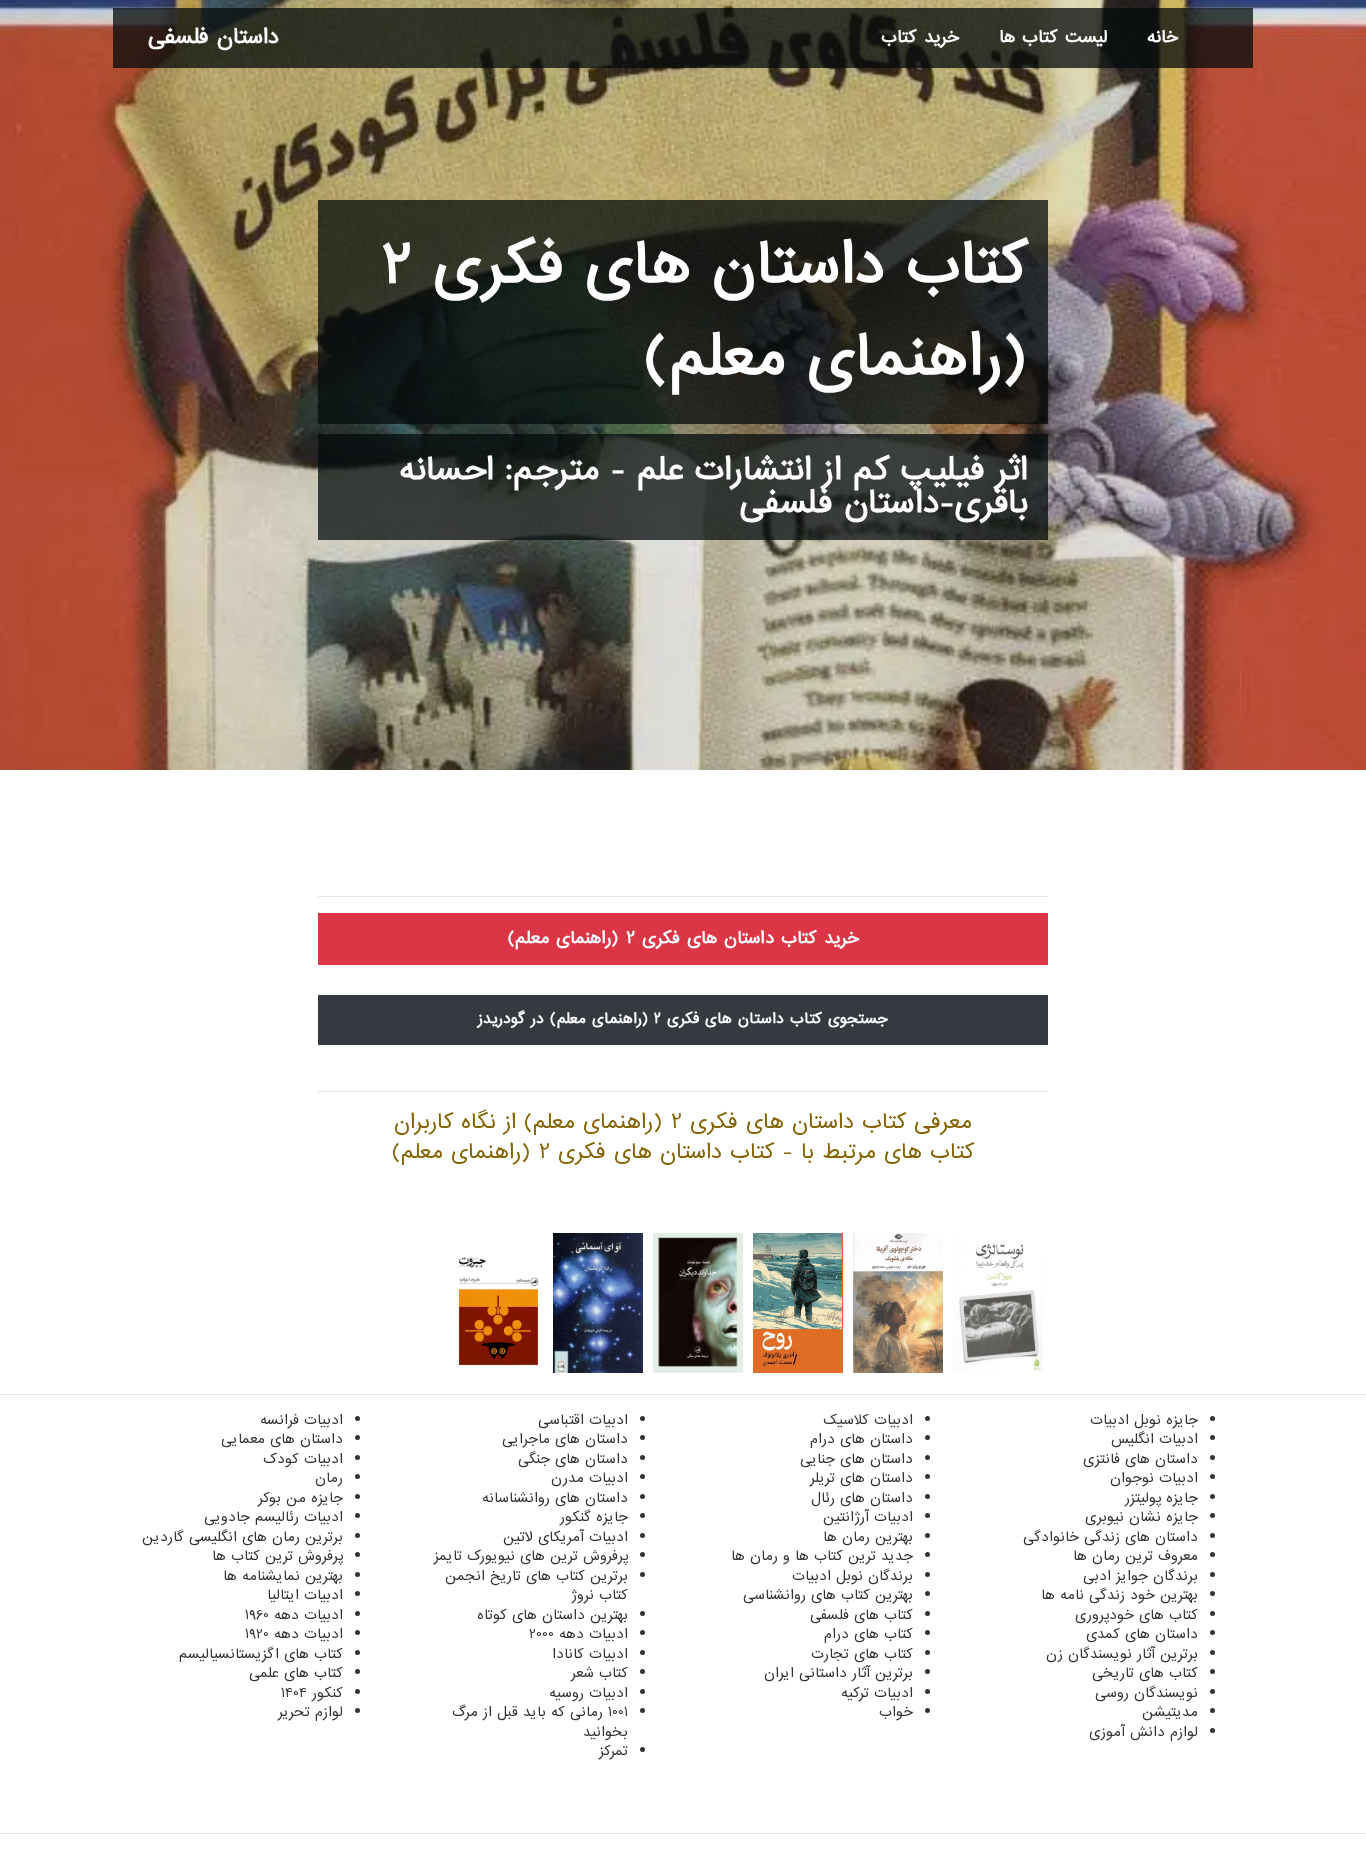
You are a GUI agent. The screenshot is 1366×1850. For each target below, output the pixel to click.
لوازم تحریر (310, 1712)
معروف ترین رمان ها (1135, 1556)
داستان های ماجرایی (565, 1439)
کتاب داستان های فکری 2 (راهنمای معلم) (705, 312)
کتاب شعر (599, 1673)
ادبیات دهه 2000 (578, 1634)
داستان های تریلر (861, 1478)
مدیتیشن (1170, 1712)
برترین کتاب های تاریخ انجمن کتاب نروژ (536, 1586)
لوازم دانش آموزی (1143, 1732)
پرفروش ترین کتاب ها (277, 1556)
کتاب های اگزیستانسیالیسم (261, 1654)
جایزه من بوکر (300, 1498)
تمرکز (613, 1751)
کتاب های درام (868, 1634)
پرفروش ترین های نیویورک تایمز (531, 1556)
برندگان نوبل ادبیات (852, 1576)
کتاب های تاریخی (1145, 1673)
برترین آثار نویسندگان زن (1122, 1654)
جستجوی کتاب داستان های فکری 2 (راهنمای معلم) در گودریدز (683, 1019)
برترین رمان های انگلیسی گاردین (242, 1537)
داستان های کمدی (1142, 1634)
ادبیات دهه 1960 (294, 1615)
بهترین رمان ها (868, 1537)
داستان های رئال (862, 1498)
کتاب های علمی (296, 1673)
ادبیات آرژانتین (868, 1517)
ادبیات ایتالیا (305, 1595)
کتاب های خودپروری (1136, 1615)
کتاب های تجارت (862, 1654)
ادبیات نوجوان (1154, 1478)
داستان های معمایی (282, 1439)
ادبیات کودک (303, 1459)
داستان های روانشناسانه (555, 1498)
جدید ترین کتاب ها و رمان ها (822, 1556)
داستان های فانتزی (1140, 1459)
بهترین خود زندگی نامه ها (1119, 1595)
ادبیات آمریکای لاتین (565, 1537)
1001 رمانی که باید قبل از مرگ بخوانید (540, 1722)
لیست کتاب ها (1053, 37)
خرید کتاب (920, 37)
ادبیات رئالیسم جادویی (273, 1517)
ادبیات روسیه (588, 1693)
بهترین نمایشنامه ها (283, 1576)
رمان (329, 1478)
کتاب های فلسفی (861, 1615)
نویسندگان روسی (1146, 1693)
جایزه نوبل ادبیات (1144, 1420)
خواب (896, 1712)
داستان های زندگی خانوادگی (1110, 1537)
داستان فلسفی (213, 37)
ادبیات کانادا (590, 1654)
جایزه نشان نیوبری (1141, 1517)
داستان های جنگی (573, 1459)
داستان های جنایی (856, 1459)
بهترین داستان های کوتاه (552, 1615)
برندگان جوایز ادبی (1140, 1576)
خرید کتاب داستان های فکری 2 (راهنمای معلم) (683, 938)
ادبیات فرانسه (301, 1420)
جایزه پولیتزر (1161, 1498)
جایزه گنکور (594, 1517)
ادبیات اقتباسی (583, 1420)
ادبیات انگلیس (1154, 1439)
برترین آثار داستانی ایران (838, 1673)
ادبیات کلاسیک (868, 1420)
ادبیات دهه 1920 (294, 1634)
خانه (1162, 37)
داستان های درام (861, 1439)
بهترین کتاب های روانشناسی (828, 1595)
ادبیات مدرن (589, 1478)
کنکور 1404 (312, 1693)
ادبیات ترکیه (877, 1693)
